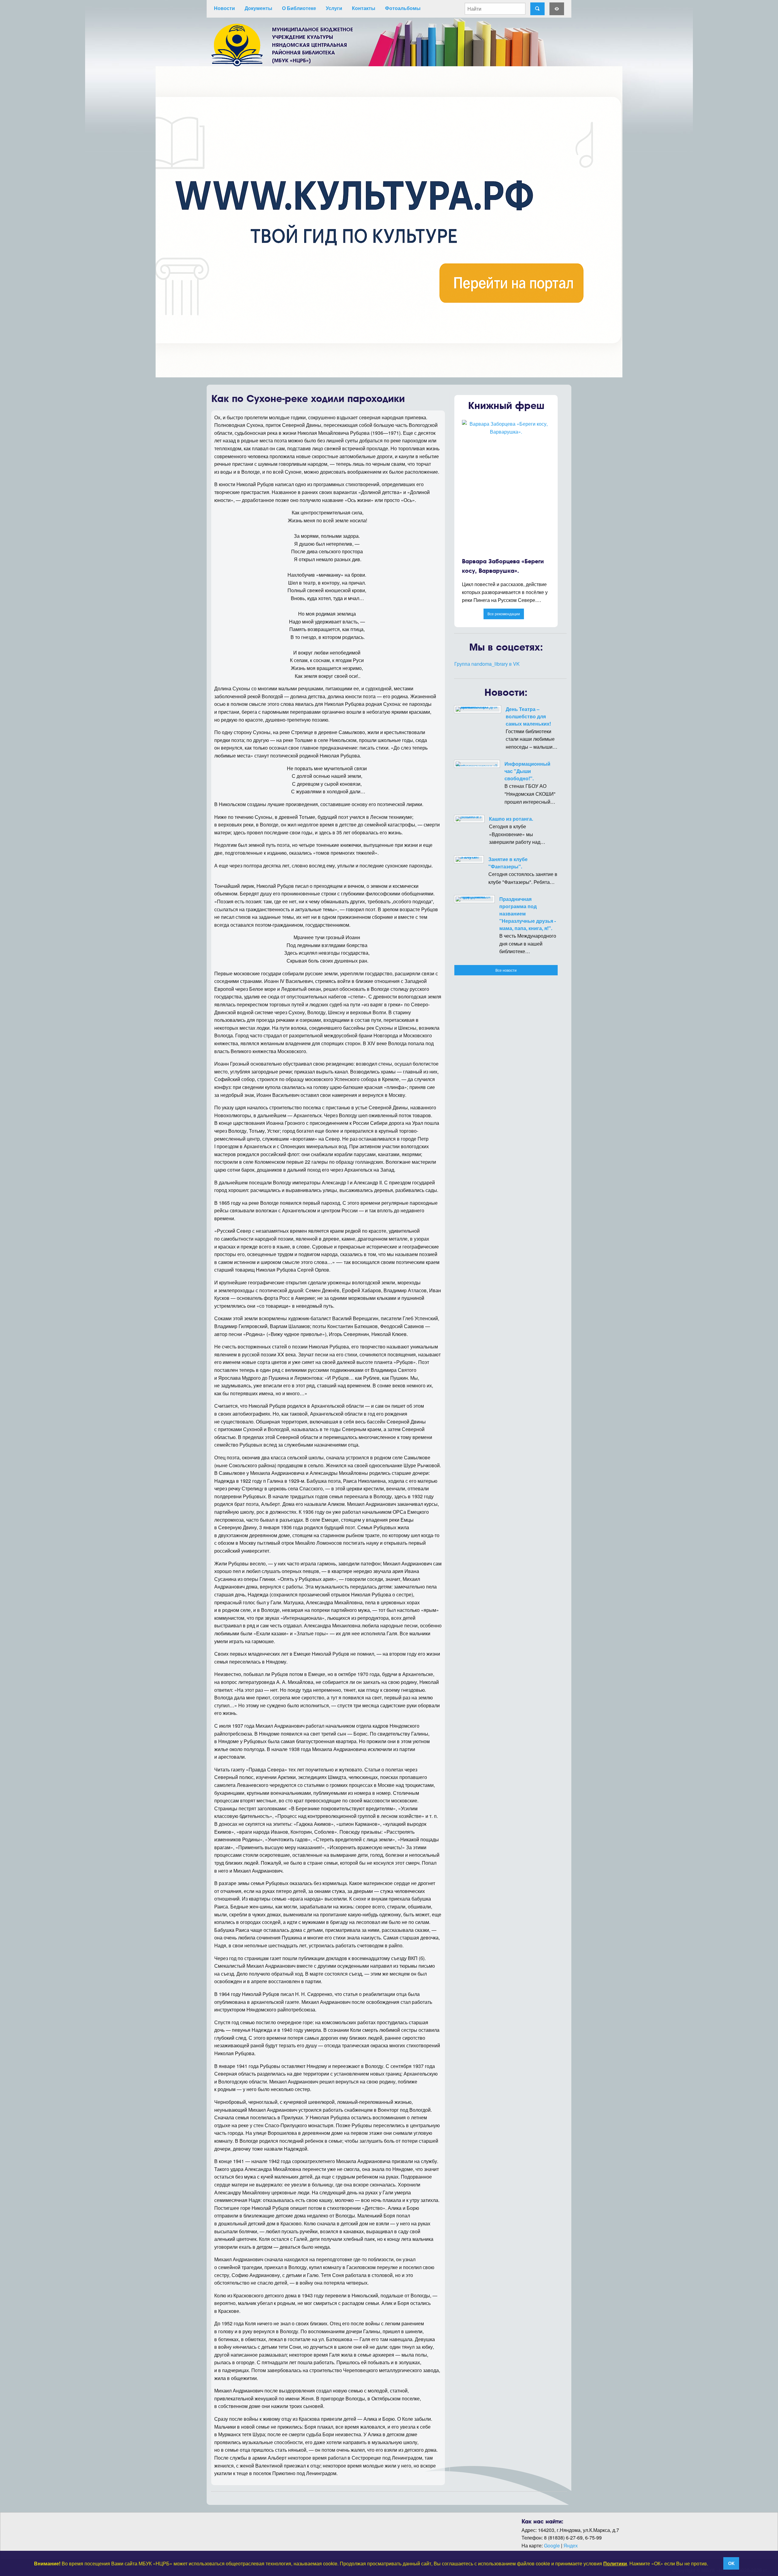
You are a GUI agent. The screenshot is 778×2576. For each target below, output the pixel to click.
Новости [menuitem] (224, 8)
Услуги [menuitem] (334, 8)
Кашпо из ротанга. (511, 819)
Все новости (506, 970)
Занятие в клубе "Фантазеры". (508, 863)
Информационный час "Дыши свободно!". (527, 771)
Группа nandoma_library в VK (487, 664)
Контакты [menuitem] (364, 8)
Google (552, 2545)
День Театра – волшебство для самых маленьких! (528, 716)
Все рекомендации (504, 614)
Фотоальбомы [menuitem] (403, 8)
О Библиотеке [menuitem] (299, 8)
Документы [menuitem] (258, 8)
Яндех (571, 2545)
